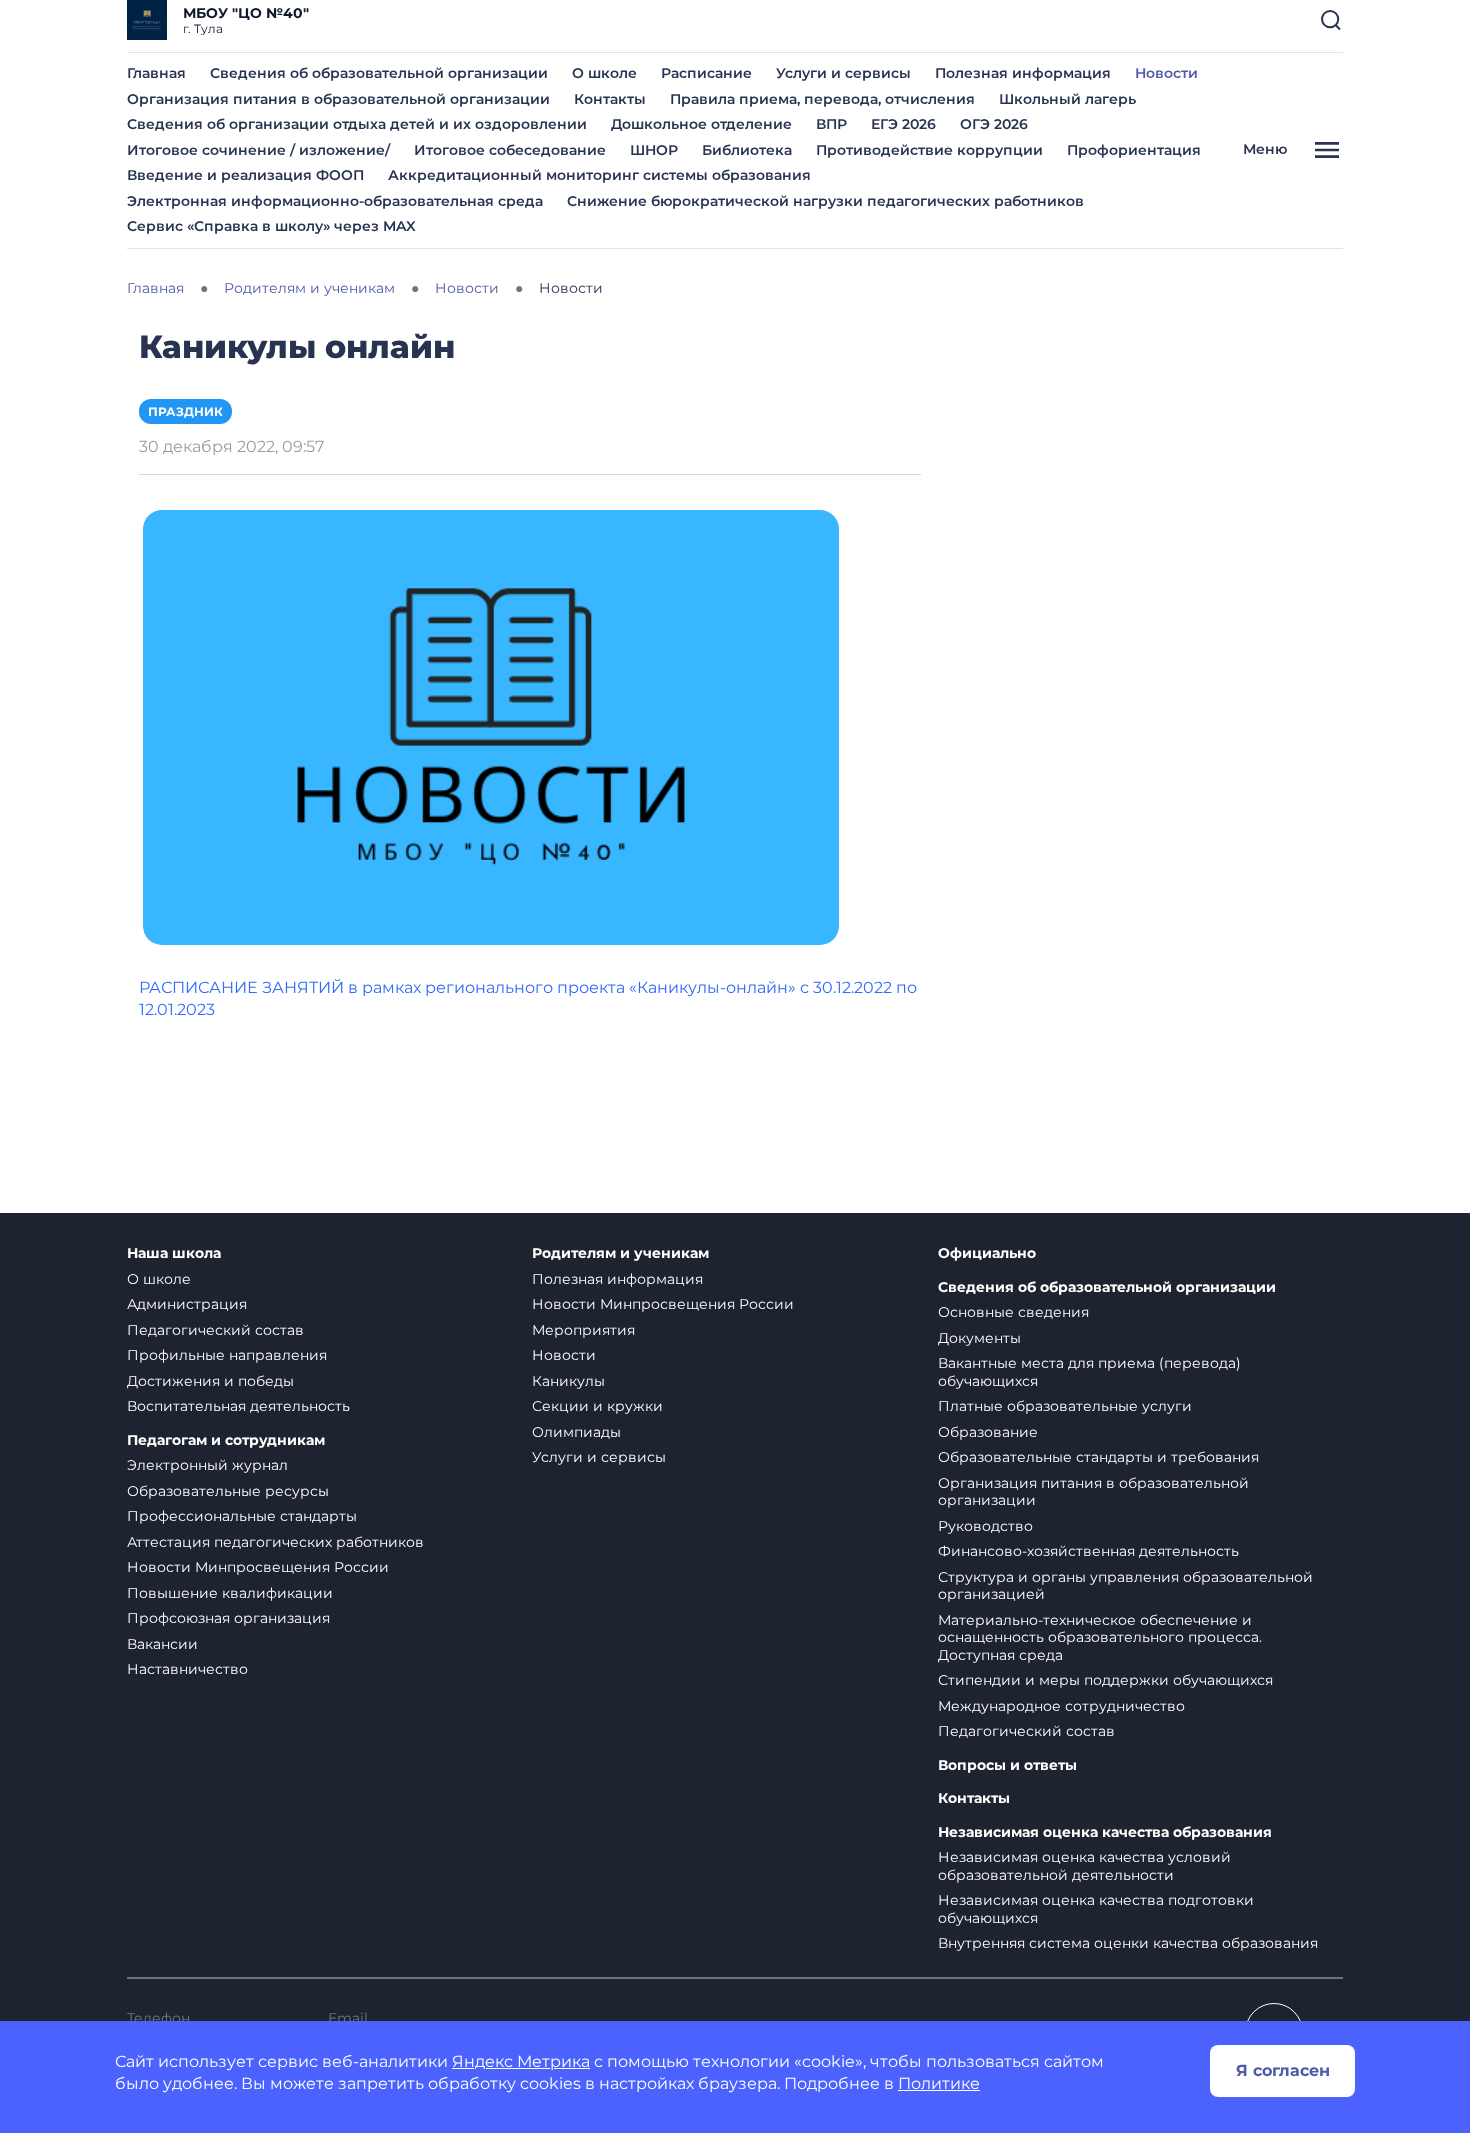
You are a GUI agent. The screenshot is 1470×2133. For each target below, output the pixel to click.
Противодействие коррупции (929, 150)
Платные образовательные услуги (1065, 1406)
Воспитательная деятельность (238, 1406)
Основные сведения (1013, 1312)
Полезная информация (1023, 73)
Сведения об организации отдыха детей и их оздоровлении (357, 124)
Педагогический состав (215, 1330)
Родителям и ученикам (620, 1253)
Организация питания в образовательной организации (338, 99)
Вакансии (162, 1644)
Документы (979, 1338)
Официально (987, 1253)
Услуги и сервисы (843, 73)
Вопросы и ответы (1007, 1765)
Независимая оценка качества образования (1105, 1832)
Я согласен (1283, 2070)
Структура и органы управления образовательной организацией (1125, 1586)
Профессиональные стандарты (242, 1516)
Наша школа (174, 1253)
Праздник (185, 411)
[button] (1331, 20)
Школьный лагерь (1067, 99)
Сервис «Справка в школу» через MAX (271, 226)
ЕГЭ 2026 (903, 124)
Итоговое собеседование (510, 150)
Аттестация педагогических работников (275, 1542)
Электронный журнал (207, 1465)
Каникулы (568, 1381)
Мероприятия (583, 1330)
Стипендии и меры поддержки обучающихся (1105, 1680)
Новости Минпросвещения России (258, 1567)
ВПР (831, 124)
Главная (156, 73)
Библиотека (747, 150)
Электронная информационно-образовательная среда (335, 201)
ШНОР (654, 150)
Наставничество (187, 1669)
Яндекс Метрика (521, 2061)
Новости (1166, 73)
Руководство (985, 1526)
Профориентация (1134, 150)
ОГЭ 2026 (994, 124)
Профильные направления (227, 1355)
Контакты (610, 99)
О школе (604, 73)
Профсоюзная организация (228, 1618)
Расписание (706, 73)
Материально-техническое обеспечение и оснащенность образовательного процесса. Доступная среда (1100, 1637)
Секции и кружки (597, 1406)
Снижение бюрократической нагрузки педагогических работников (825, 201)
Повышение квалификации (230, 1593)
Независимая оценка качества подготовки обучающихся (1096, 1909)
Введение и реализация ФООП (245, 175)
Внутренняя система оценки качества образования (1128, 1943)
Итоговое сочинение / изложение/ (258, 150)
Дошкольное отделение (701, 124)
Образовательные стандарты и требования (1098, 1457)
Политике (939, 2083)
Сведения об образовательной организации (379, 73)
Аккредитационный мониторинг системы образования (599, 175)
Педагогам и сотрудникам (226, 1440)
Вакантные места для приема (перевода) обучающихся (1089, 1372)
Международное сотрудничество (1061, 1706)
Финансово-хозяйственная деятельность (1088, 1551)
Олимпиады (576, 1432)
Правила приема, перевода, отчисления (822, 99)
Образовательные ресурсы (228, 1491)
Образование (988, 1432)
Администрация (187, 1304)
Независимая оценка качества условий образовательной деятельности (1084, 1866)
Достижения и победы (210, 1381)
